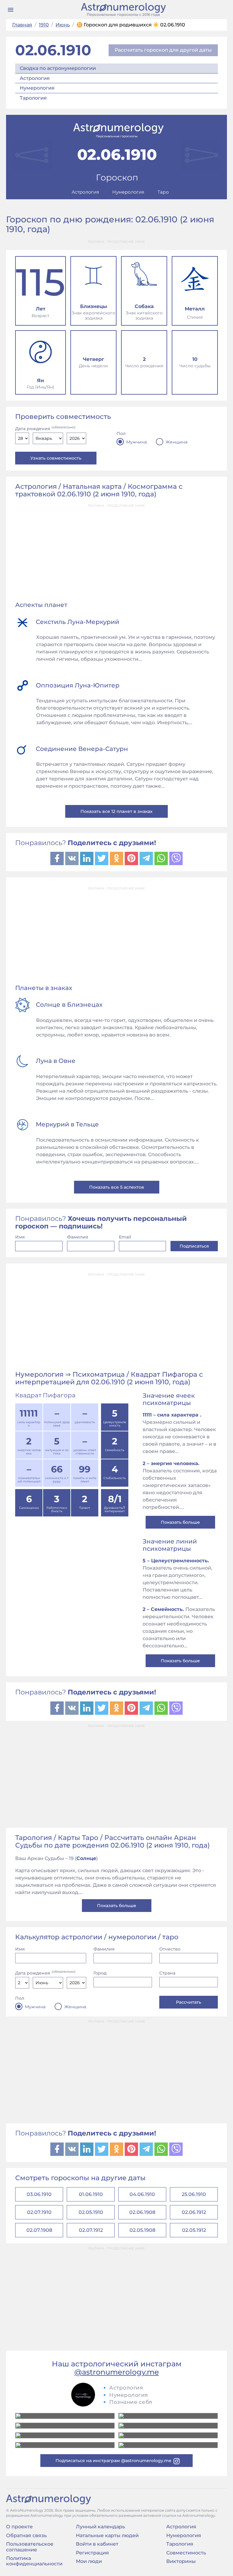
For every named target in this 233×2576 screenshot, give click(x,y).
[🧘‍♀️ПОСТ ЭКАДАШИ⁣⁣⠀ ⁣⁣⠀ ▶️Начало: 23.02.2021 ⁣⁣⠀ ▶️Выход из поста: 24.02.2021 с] (65, 2426)
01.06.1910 (91, 2194)
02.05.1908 (142, 2230)
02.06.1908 (142, 2212)
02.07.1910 (39, 2212)
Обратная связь (26, 2535)
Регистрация (92, 2553)
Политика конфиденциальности (34, 2561)
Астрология (35, 78)
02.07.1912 (91, 2230)
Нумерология (37, 88)
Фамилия (78, 1237)
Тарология (33, 98)
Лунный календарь (100, 2527)
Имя (20, 1237)
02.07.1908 (39, 2230)
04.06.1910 (142, 2194)
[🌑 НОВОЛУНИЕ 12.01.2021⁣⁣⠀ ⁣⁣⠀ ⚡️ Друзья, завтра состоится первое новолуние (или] (168, 2445)
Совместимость (186, 2553)
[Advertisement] (116, 553)
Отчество (170, 1949)
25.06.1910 (194, 2194)
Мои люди (89, 2561)
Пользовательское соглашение (30, 2547)
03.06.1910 (39, 2194)
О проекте (19, 2527)
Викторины (181, 2561)
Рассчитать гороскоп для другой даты (163, 50)
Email (125, 1237)
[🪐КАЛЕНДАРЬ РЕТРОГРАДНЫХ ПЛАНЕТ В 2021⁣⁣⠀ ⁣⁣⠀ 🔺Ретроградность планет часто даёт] (65, 2445)
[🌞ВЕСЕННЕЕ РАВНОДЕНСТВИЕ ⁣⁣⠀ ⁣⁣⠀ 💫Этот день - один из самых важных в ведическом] (65, 2416)
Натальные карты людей (107, 2535)
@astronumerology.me (117, 2372)
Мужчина (137, 442)
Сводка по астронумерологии (58, 68)
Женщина (177, 442)
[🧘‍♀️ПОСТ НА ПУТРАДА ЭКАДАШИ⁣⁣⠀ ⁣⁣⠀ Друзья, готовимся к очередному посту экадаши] (168, 2435)
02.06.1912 (194, 2212)
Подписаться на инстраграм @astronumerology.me (113, 2461)
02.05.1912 (194, 2230)
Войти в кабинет (97, 2544)
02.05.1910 (91, 2212)
